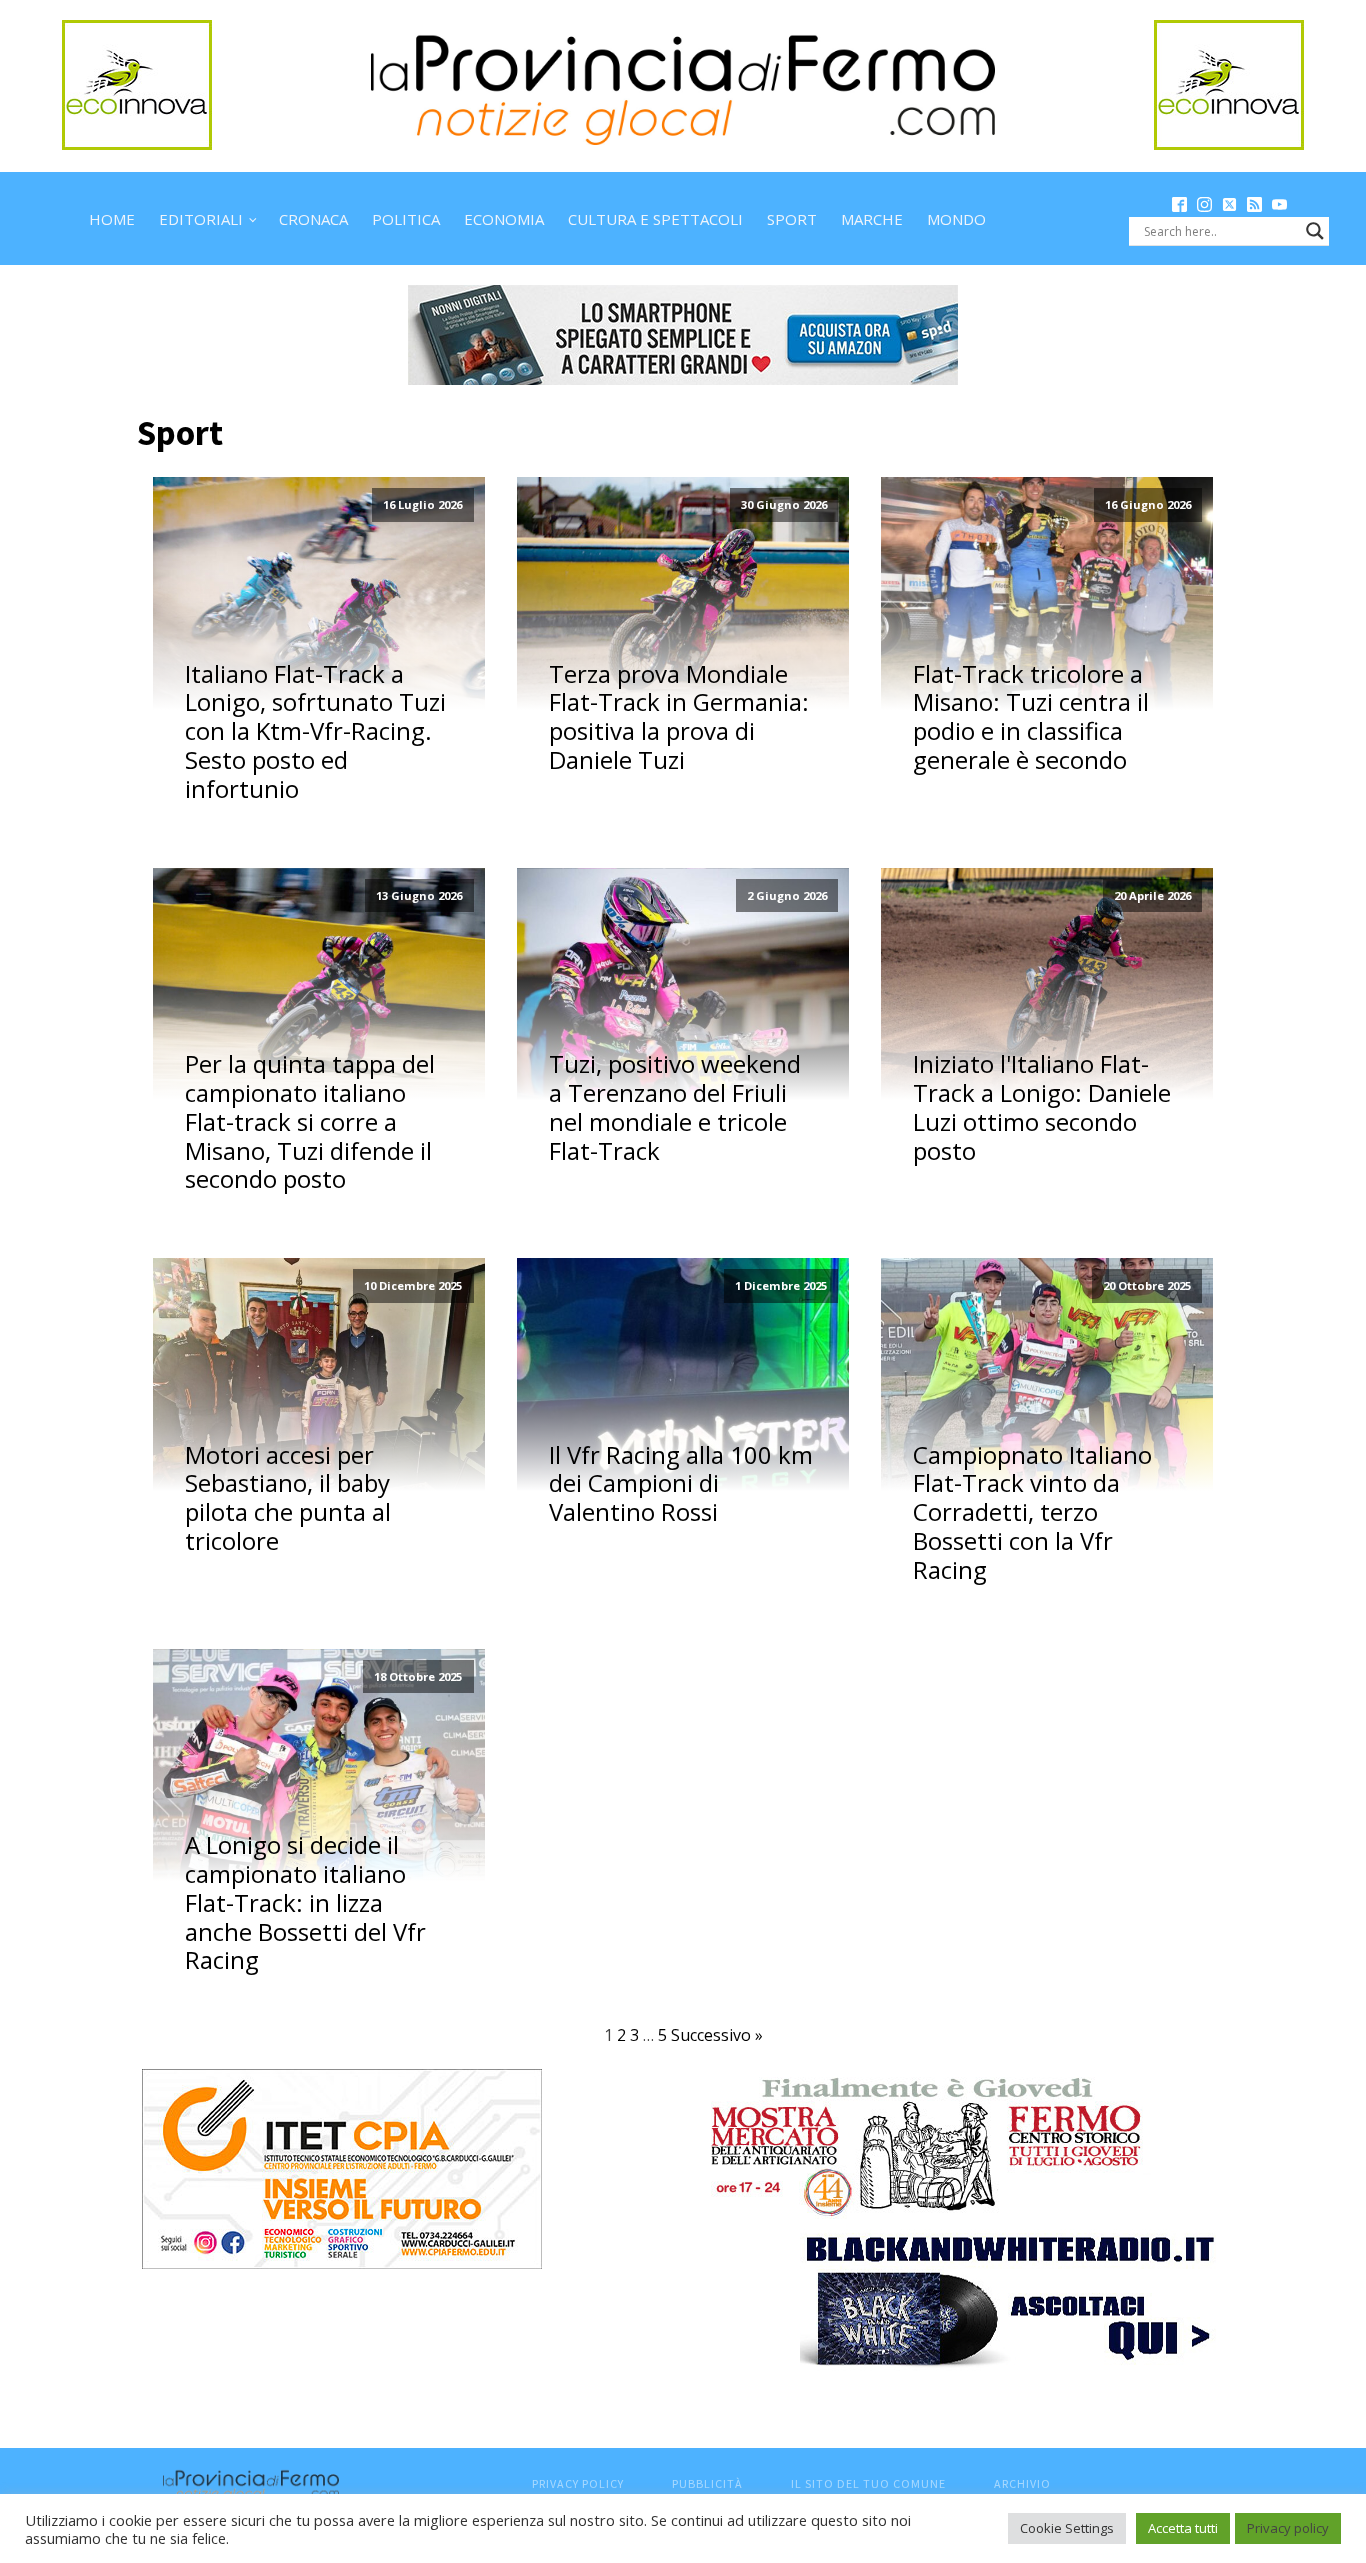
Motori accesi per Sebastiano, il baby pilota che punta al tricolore (288, 1498)
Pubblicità (707, 2483)
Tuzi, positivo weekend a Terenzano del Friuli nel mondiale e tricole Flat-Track (675, 1107)
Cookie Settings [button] (1067, 2528)
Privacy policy (1288, 2528)
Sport (792, 219)
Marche (872, 219)
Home (112, 219)
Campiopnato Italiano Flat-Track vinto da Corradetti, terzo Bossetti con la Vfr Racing (1032, 1513)
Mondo (956, 219)
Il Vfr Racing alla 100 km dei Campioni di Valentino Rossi (681, 1484)
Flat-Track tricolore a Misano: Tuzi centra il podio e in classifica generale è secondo (1031, 717)
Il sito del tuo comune (868, 2483)
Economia (504, 219)
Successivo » (717, 2035)
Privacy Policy (578, 2483)
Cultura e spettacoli (655, 219)
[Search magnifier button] (1315, 231)
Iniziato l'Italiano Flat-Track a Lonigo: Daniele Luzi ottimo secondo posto (1042, 1107)
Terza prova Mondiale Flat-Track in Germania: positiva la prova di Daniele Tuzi (679, 717)
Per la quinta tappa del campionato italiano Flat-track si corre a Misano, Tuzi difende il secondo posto (310, 1122)
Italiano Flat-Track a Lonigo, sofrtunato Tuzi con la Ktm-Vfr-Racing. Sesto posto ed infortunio (315, 732)
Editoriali (201, 219)
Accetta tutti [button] (1183, 2528)
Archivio (1022, 2483)
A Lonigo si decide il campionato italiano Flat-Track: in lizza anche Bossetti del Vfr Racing (305, 1903)
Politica (406, 219)
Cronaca (313, 219)
